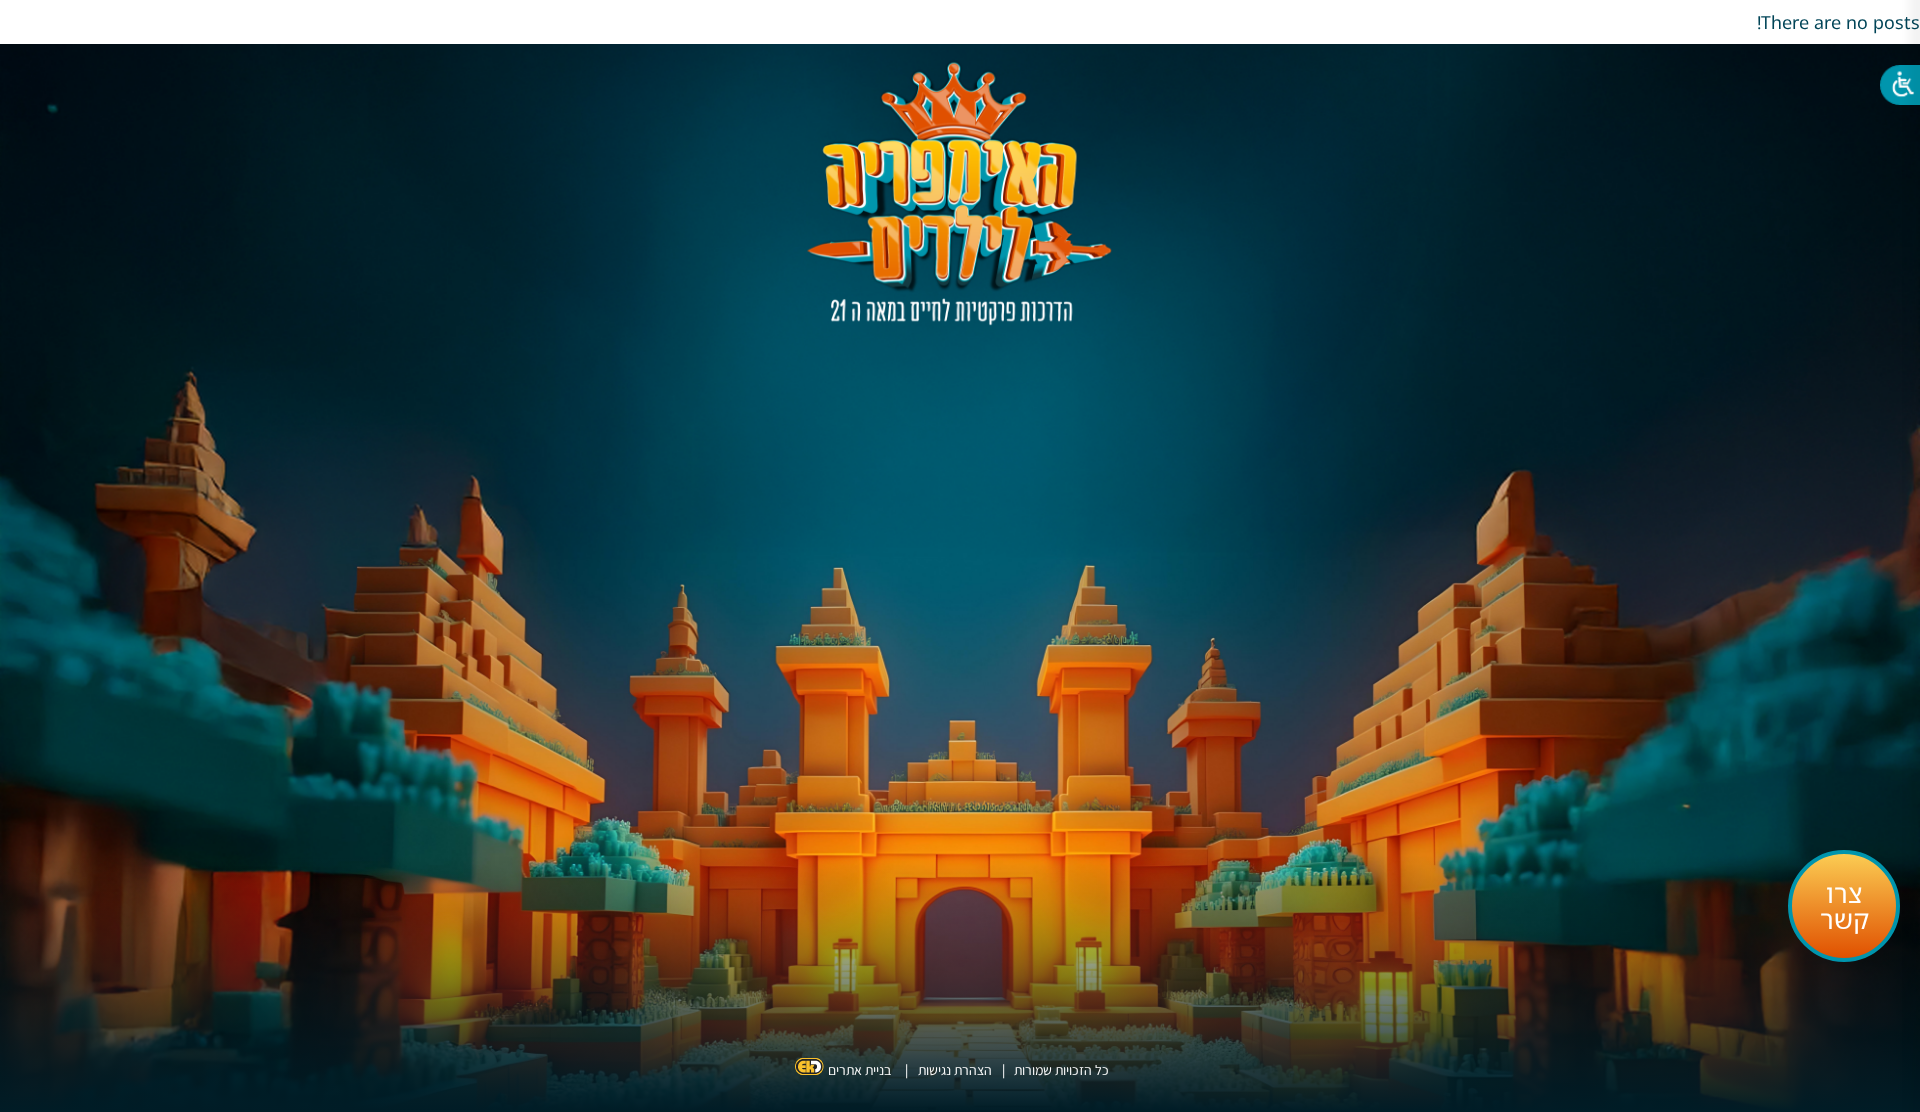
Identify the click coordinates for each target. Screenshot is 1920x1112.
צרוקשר (1844, 906)
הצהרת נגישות (955, 1070)
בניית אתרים (859, 1070)
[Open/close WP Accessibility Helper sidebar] (1895, 90)
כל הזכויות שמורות (1060, 1070)
